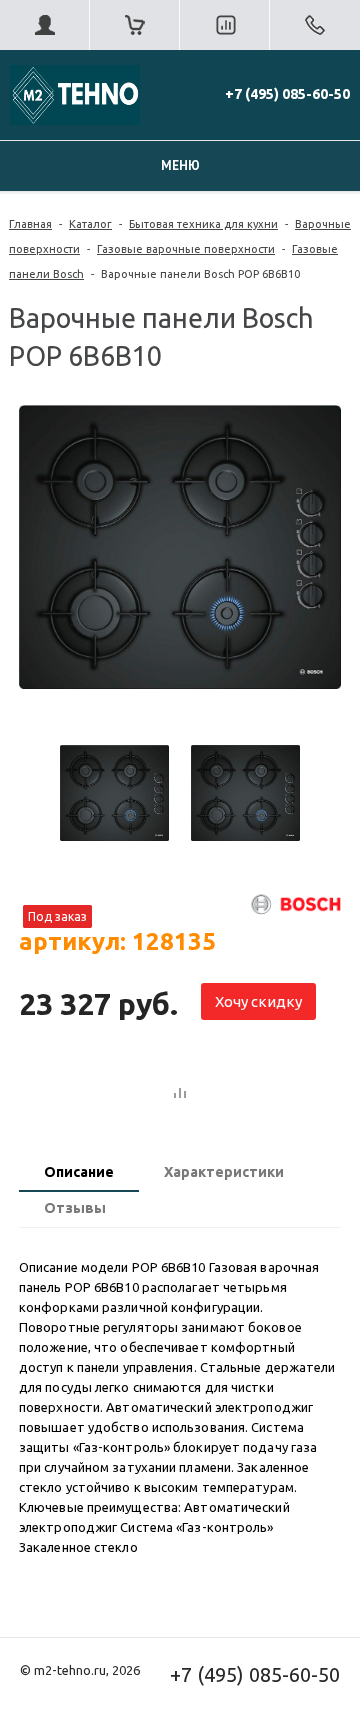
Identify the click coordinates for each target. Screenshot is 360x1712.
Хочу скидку (258, 1001)
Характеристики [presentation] (224, 1172)
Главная (30, 224)
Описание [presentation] (79, 1172)
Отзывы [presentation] (75, 1208)
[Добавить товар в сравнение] (180, 1094)
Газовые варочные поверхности (186, 249)
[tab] (79, 1174)
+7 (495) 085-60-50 (287, 94)
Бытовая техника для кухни (203, 224)
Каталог (90, 224)
